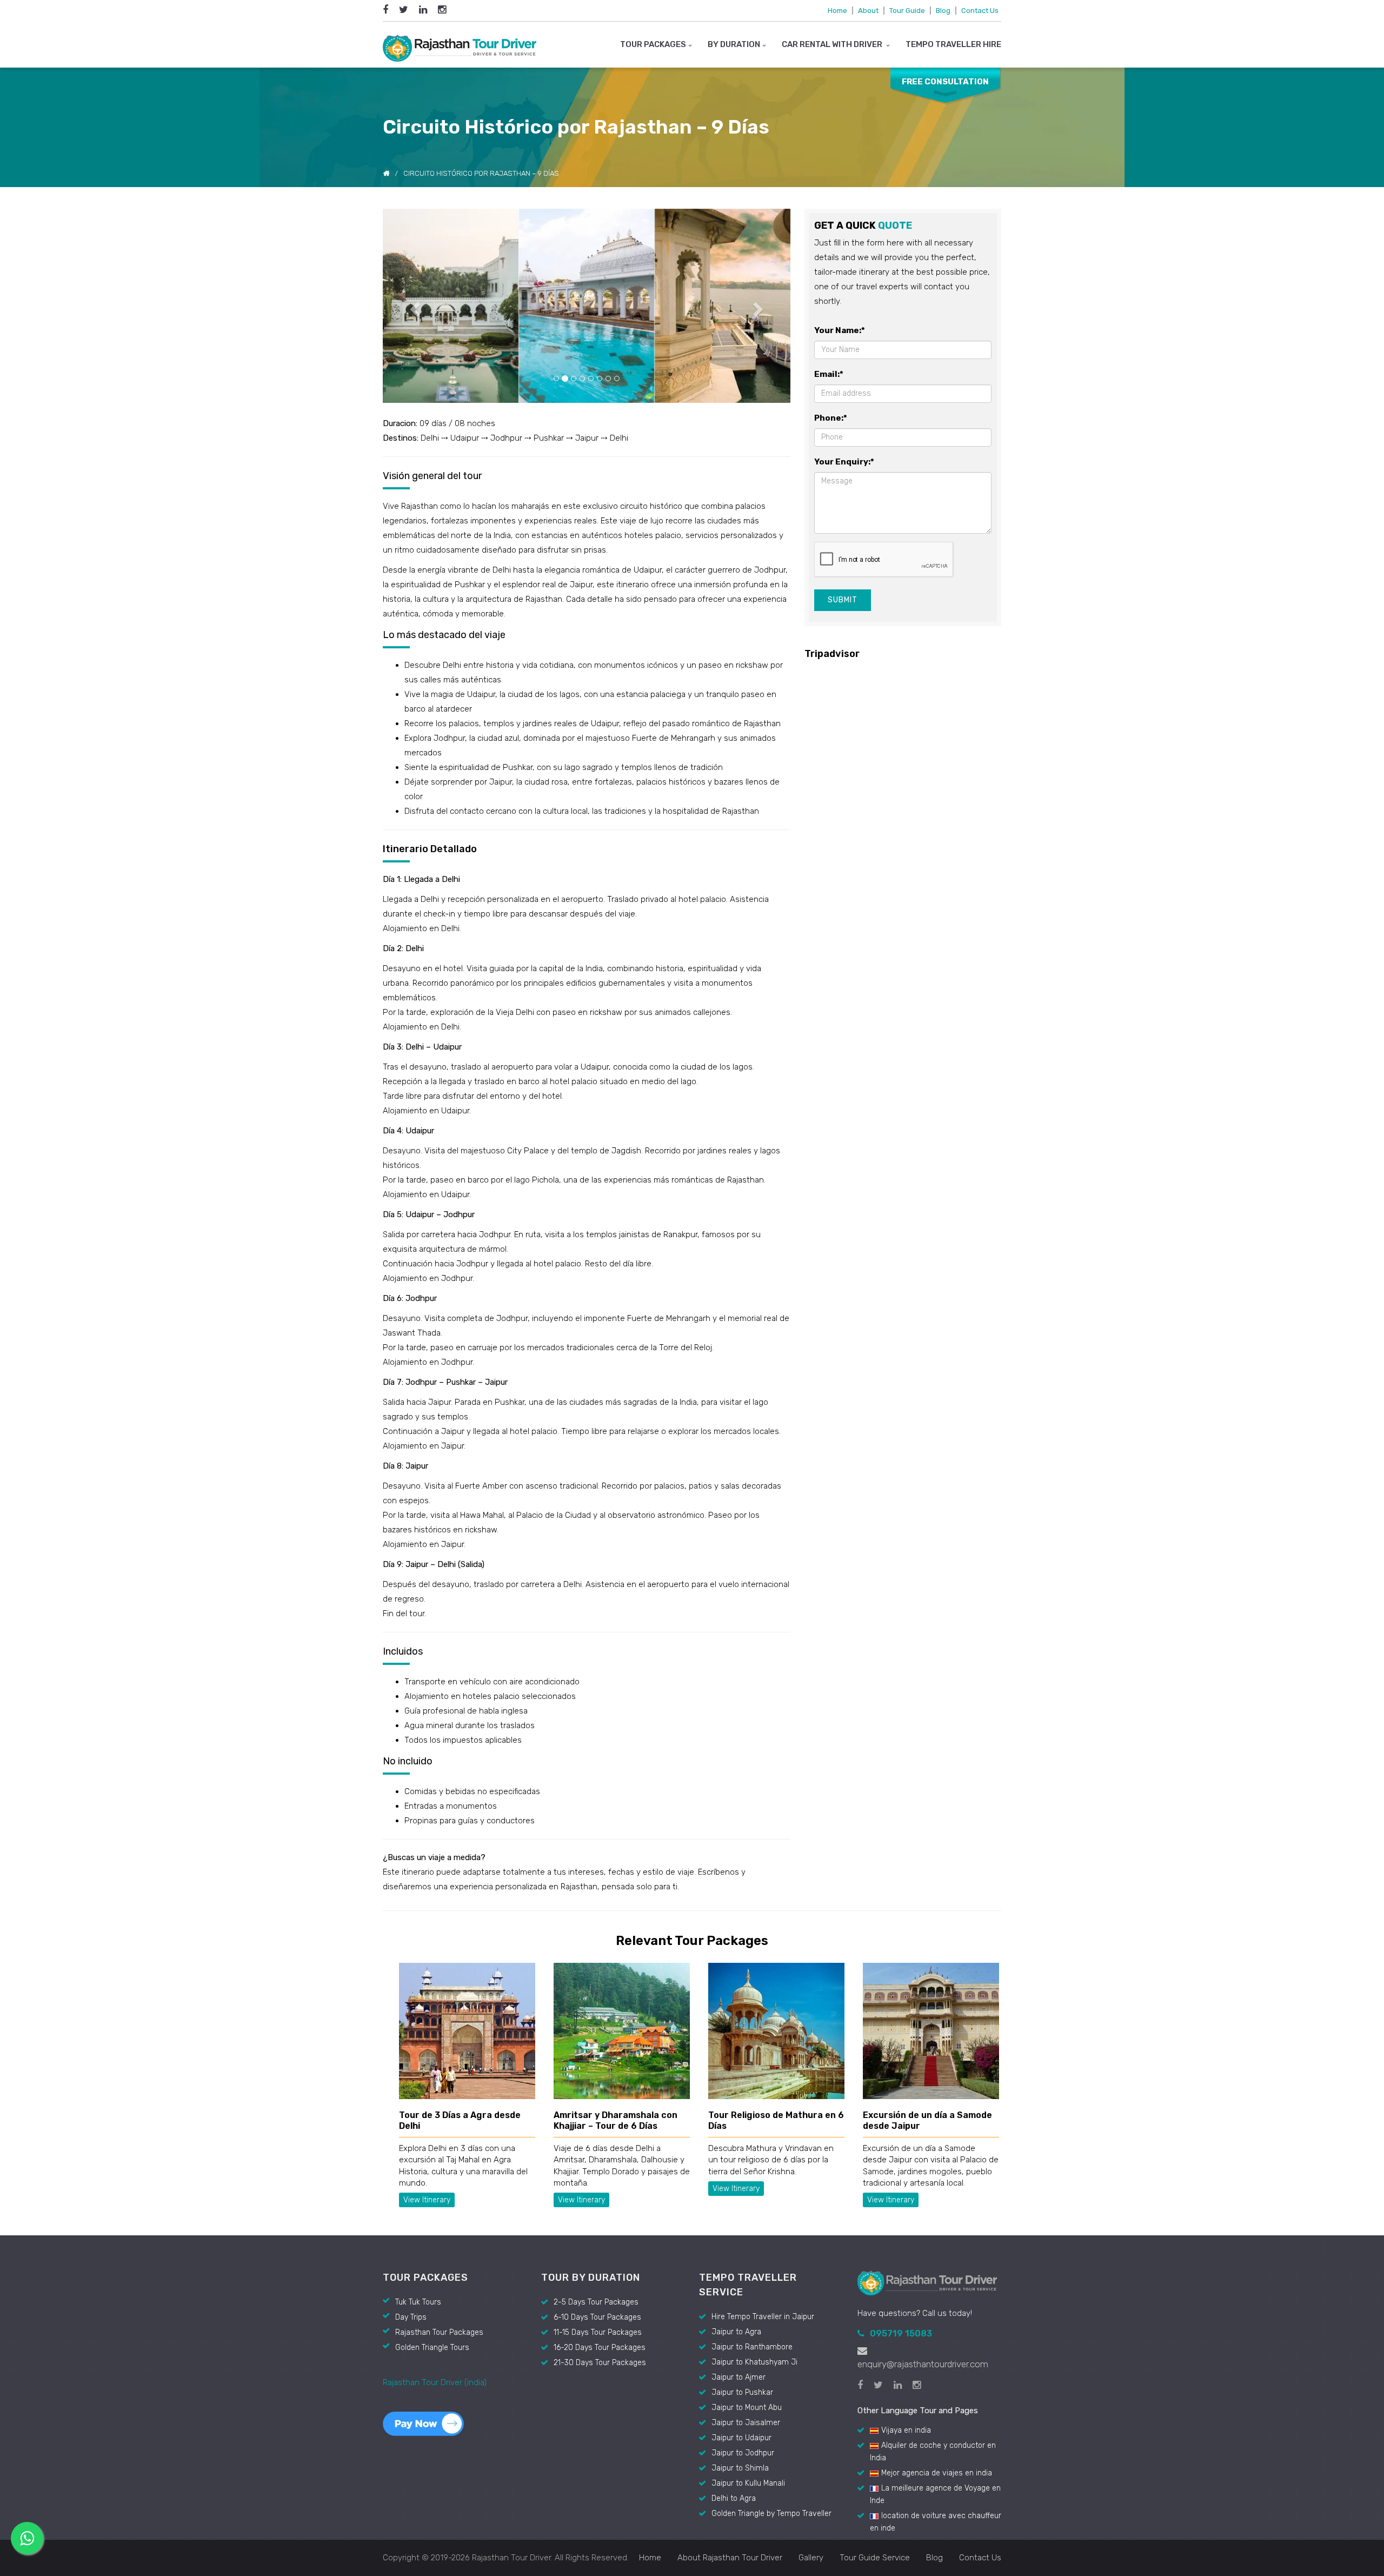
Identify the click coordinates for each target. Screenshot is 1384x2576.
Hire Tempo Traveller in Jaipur (763, 2131)
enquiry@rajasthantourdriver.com (923, 2178)
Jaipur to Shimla (740, 2282)
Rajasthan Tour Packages (439, 2146)
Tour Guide (907, 11)
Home (837, 11)
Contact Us (980, 11)
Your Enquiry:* (844, 462)
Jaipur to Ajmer (738, 2191)
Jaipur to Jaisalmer (746, 2237)
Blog (943, 11)
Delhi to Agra (734, 2312)
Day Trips (411, 2131)
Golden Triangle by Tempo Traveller (771, 2328)
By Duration (734, 44)
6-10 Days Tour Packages (597, 2131)
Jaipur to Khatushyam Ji (754, 2176)
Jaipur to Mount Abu (747, 2222)
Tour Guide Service (875, 2372)
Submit (843, 600)
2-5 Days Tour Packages (596, 2116)
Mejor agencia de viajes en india (937, 2287)
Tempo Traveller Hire (953, 44)
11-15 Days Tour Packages (598, 2146)
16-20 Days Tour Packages (600, 2162)
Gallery (811, 2372)
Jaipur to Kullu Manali (748, 2297)
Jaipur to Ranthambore (752, 2161)
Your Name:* (840, 330)
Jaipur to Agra (736, 2146)
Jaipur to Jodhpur (743, 2267)
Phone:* (831, 418)
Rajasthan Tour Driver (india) (435, 2196)
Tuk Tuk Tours (418, 2116)
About (868, 11)
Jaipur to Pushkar (742, 2206)
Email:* (829, 374)
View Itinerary (427, 2014)
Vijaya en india (906, 2244)
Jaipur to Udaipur (741, 2252)
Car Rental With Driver (833, 44)
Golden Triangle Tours (432, 2162)
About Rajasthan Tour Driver (730, 2372)
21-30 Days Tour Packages (600, 2177)
